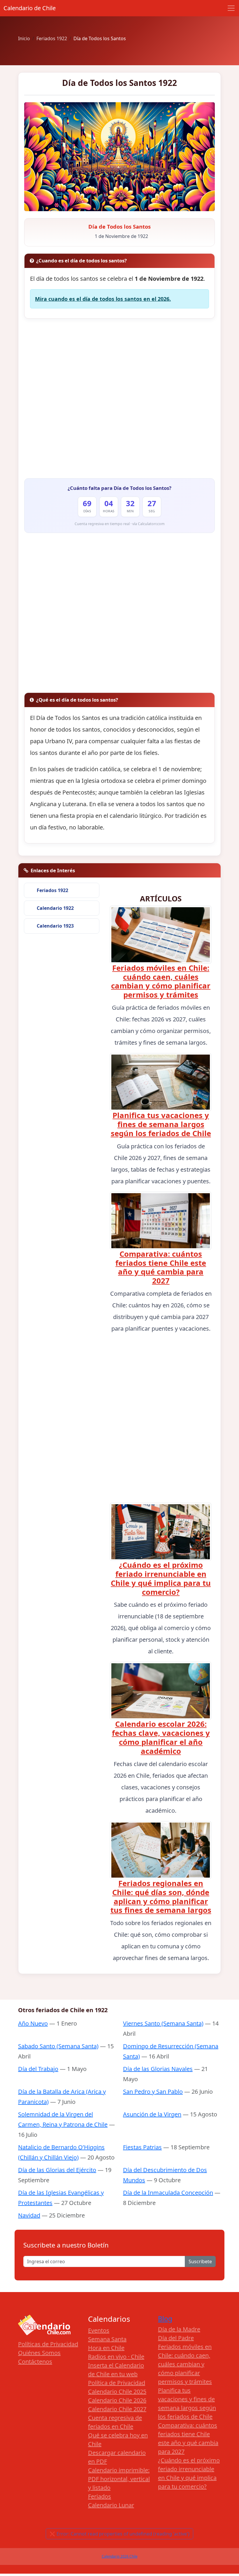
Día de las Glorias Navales (158, 2069)
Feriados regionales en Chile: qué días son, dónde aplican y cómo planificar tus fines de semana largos (161, 1897)
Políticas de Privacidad (48, 2344)
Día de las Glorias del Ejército (57, 2170)
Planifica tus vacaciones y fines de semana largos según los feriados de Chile (161, 1124)
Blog (165, 2319)
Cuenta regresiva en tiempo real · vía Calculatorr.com (120, 524)
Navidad (29, 2215)
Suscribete (200, 2261)
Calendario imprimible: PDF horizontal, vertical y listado (119, 2479)
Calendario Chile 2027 (117, 2409)
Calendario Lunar (111, 2505)
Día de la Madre (179, 2329)
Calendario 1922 (55, 908)
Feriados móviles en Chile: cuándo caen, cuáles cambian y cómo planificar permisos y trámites (161, 981)
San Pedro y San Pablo (153, 2092)
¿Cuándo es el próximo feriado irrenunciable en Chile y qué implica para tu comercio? (161, 1579)
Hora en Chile (106, 2348)
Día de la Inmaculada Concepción (168, 2193)
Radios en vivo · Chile (116, 2357)
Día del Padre (176, 2338)
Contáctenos (35, 2362)
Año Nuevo (33, 2023)
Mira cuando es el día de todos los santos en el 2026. (103, 299)
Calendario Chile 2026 (117, 2400)
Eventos (99, 2330)
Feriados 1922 (52, 890)
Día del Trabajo (38, 2069)
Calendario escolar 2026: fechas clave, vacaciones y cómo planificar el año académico (161, 1738)
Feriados (100, 2496)
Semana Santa (107, 2339)
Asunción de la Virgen (152, 2114)
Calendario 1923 (55, 926)
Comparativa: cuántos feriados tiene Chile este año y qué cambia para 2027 (161, 1267)
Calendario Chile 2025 (117, 2392)
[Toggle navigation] (231, 8)
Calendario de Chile (30, 8)
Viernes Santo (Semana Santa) (163, 2023)
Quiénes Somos (39, 2353)
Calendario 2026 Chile (120, 2556)
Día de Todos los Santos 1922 (119, 83)
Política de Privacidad (117, 2383)
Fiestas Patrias (142, 2147)
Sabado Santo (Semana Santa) (58, 2046)
